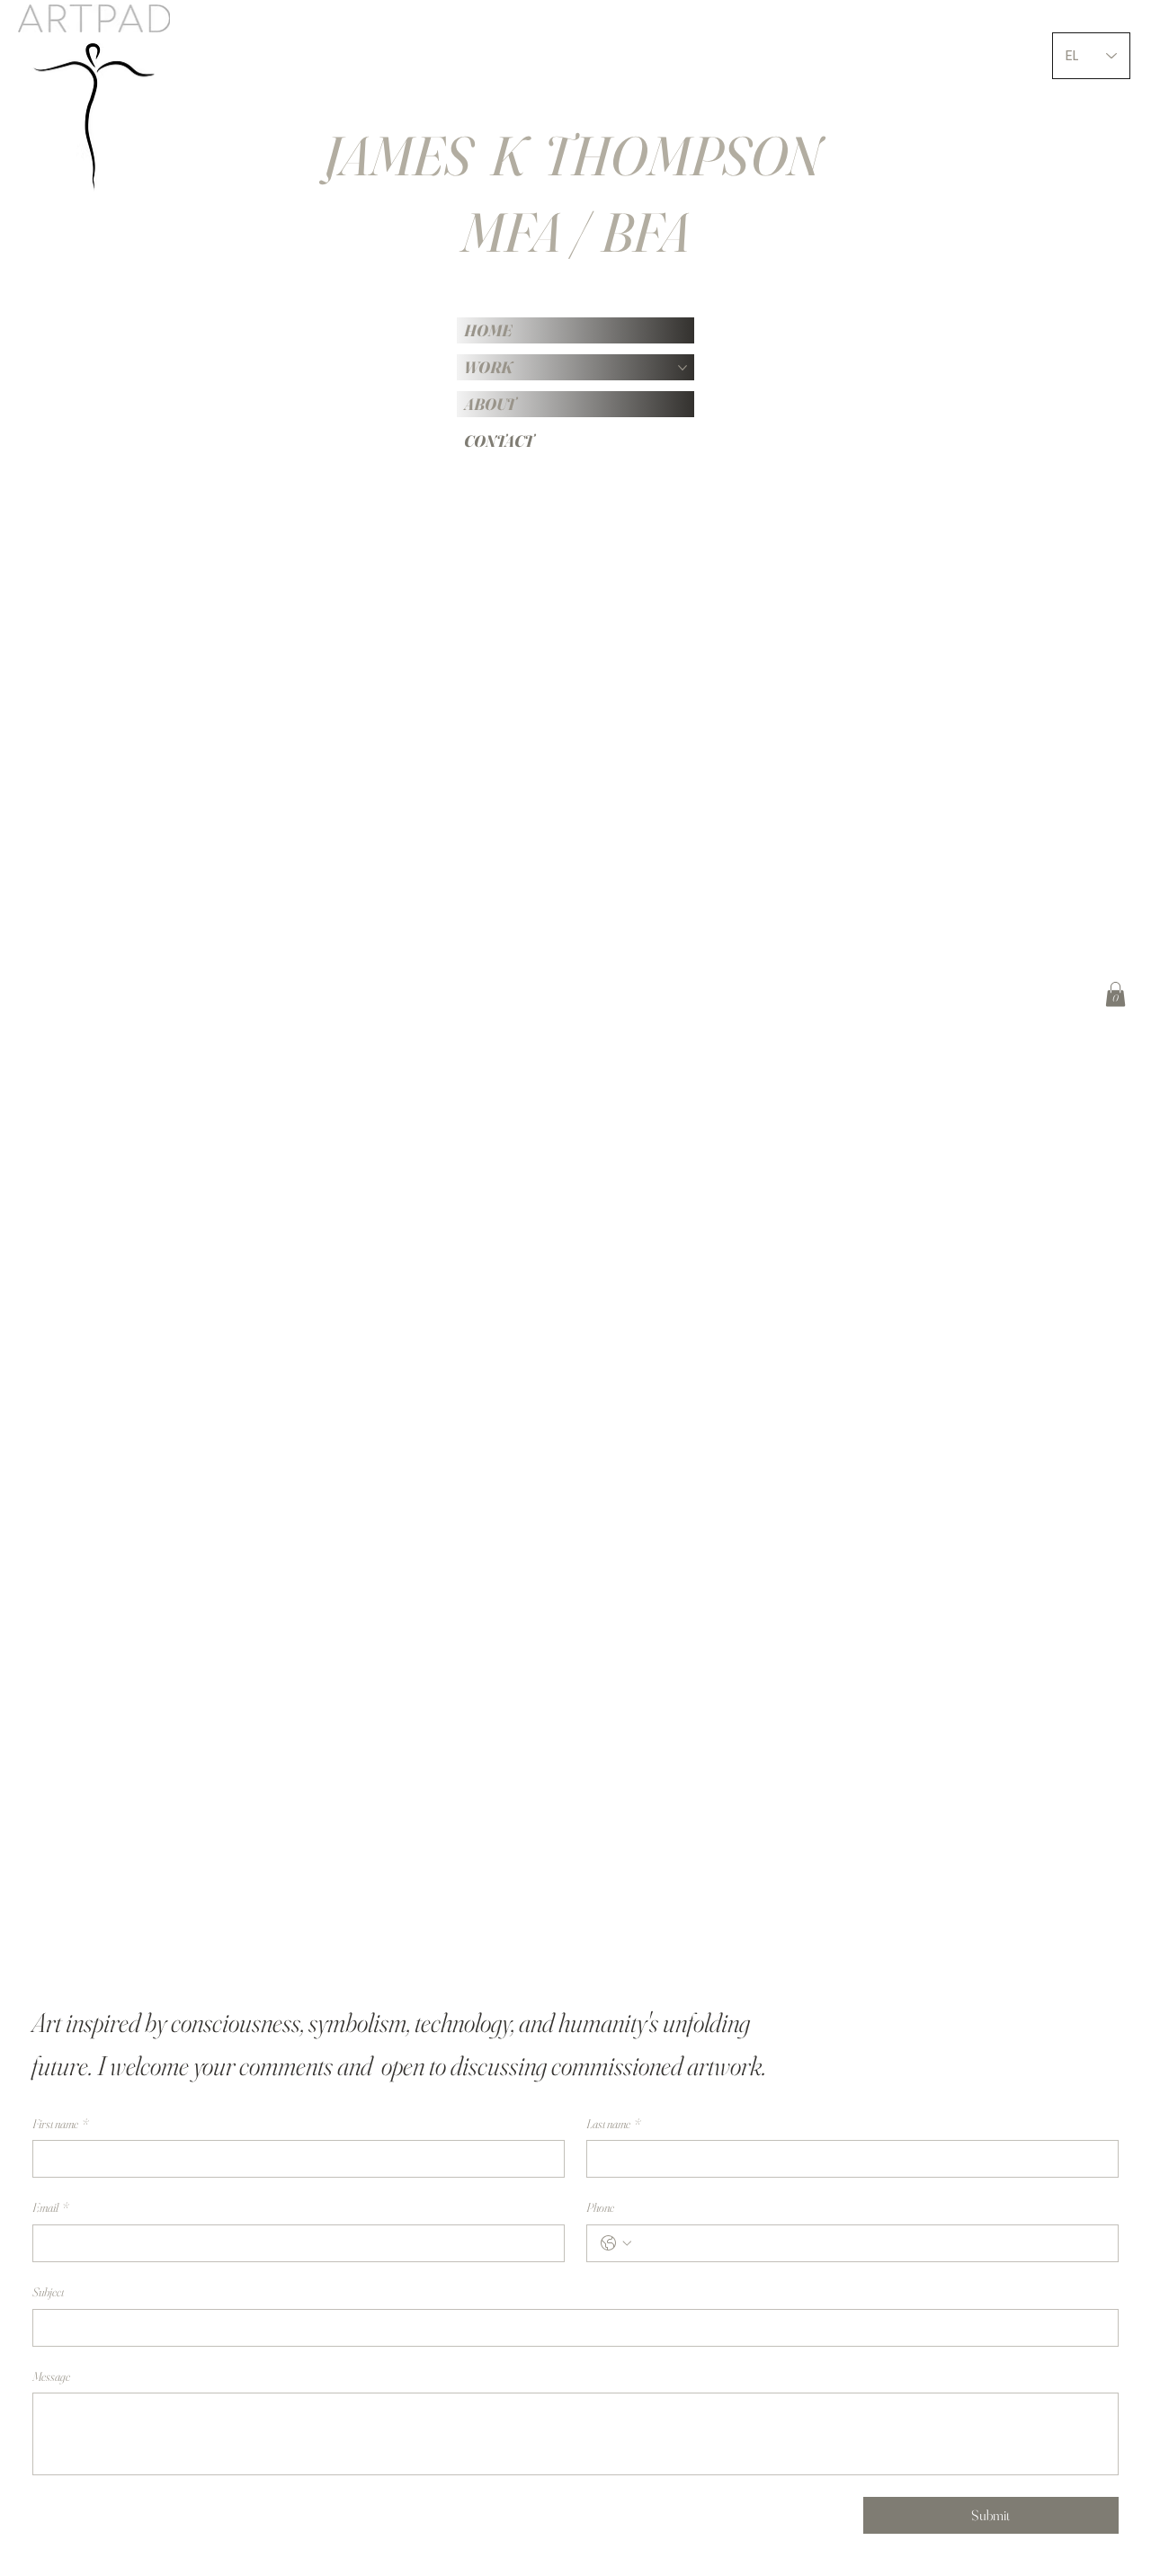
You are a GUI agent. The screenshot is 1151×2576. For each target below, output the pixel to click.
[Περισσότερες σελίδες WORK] (683, 368)
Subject (48, 2292)
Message (51, 2376)
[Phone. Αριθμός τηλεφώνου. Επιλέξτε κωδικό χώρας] (616, 2243)
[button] (1115, 994)
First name (60, 2124)
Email (50, 2207)
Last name (613, 2124)
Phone (600, 2207)
